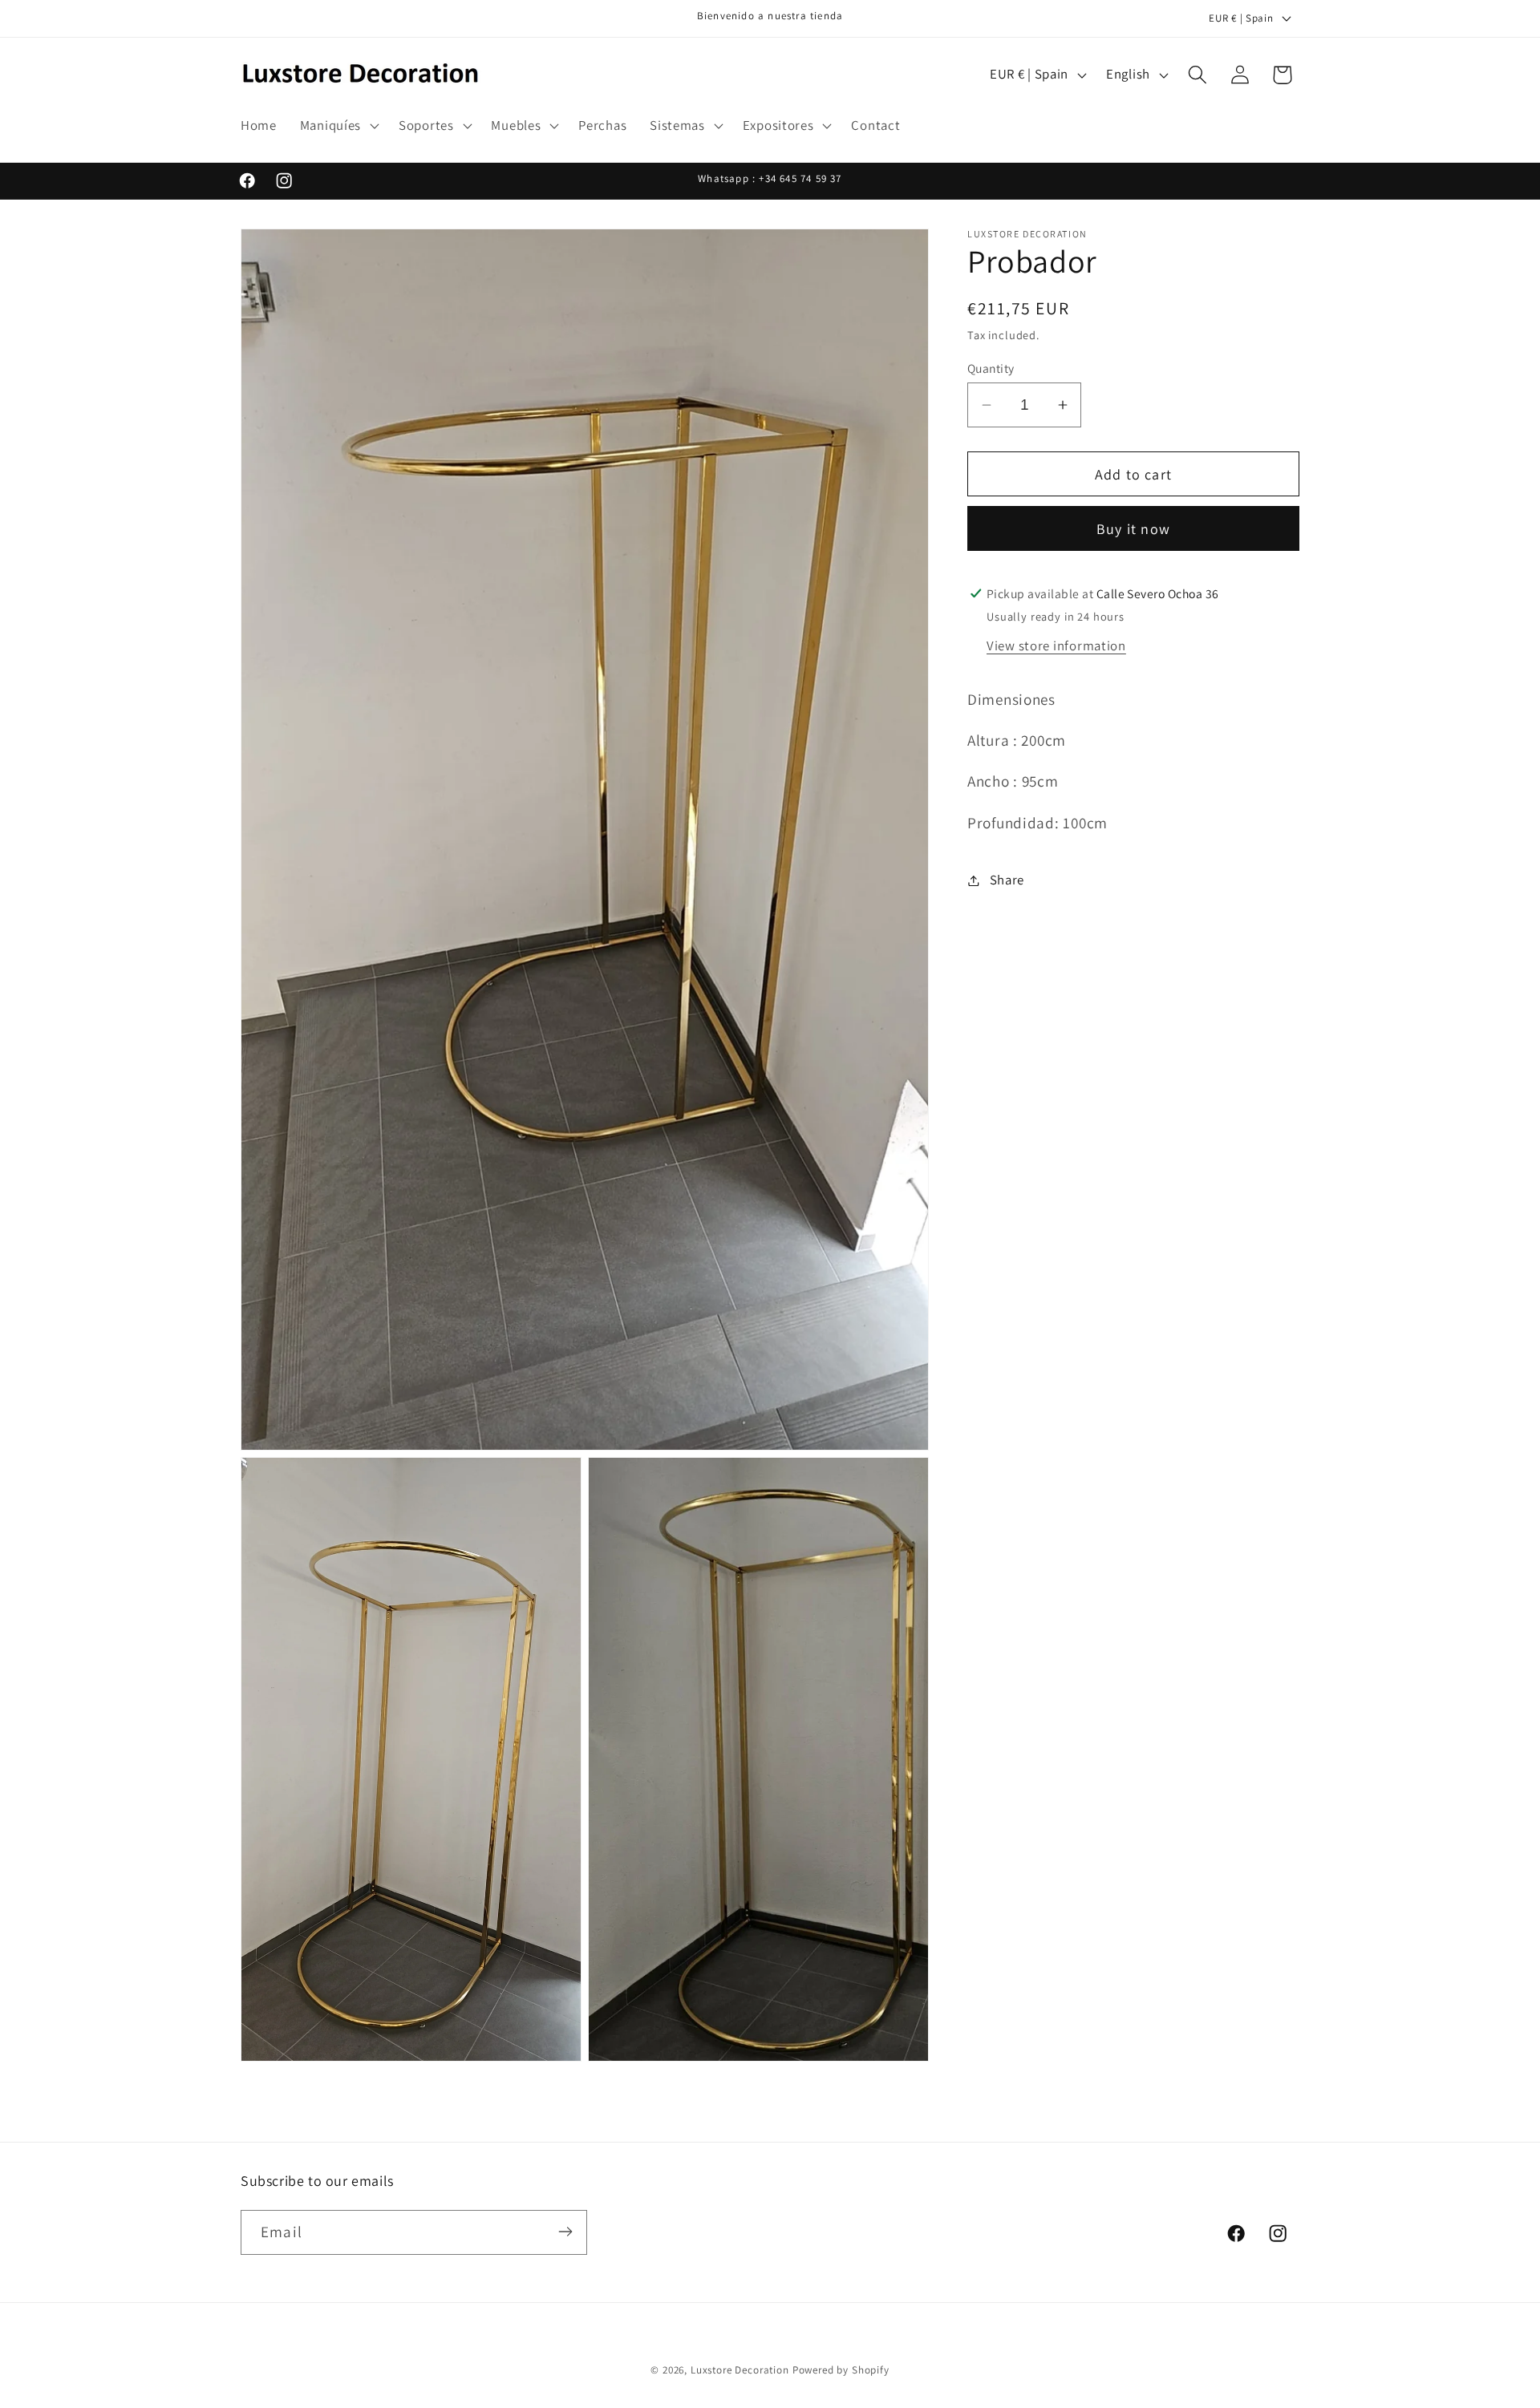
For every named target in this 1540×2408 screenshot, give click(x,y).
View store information (1056, 646)
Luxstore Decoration (740, 2370)
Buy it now (1133, 529)
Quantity (991, 368)
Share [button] (1007, 880)
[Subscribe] (565, 2232)
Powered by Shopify (841, 2370)
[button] (337, 126)
